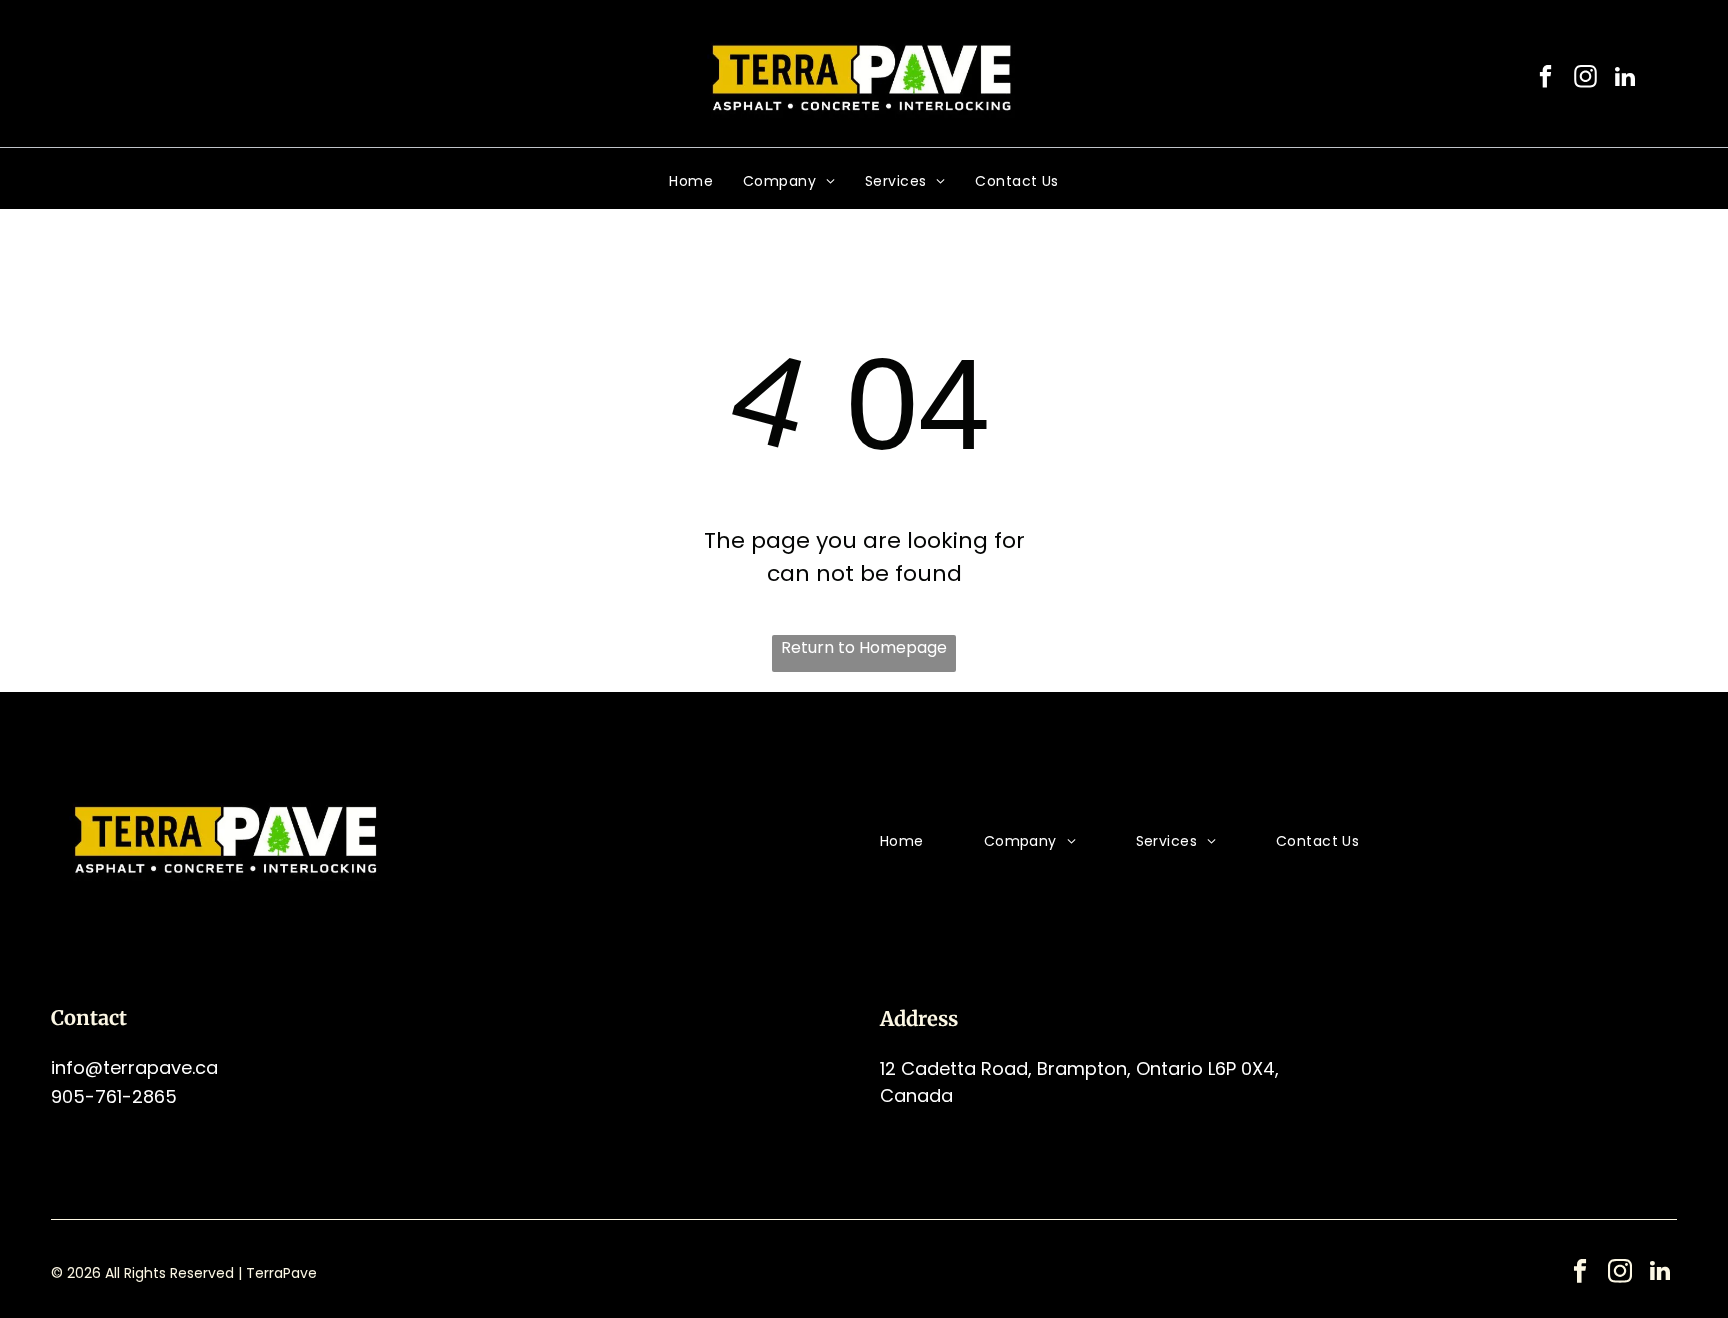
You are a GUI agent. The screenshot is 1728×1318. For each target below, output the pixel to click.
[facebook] (1545, 79)
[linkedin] (1625, 79)
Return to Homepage (864, 647)
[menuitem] (691, 181)
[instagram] (1585, 79)
